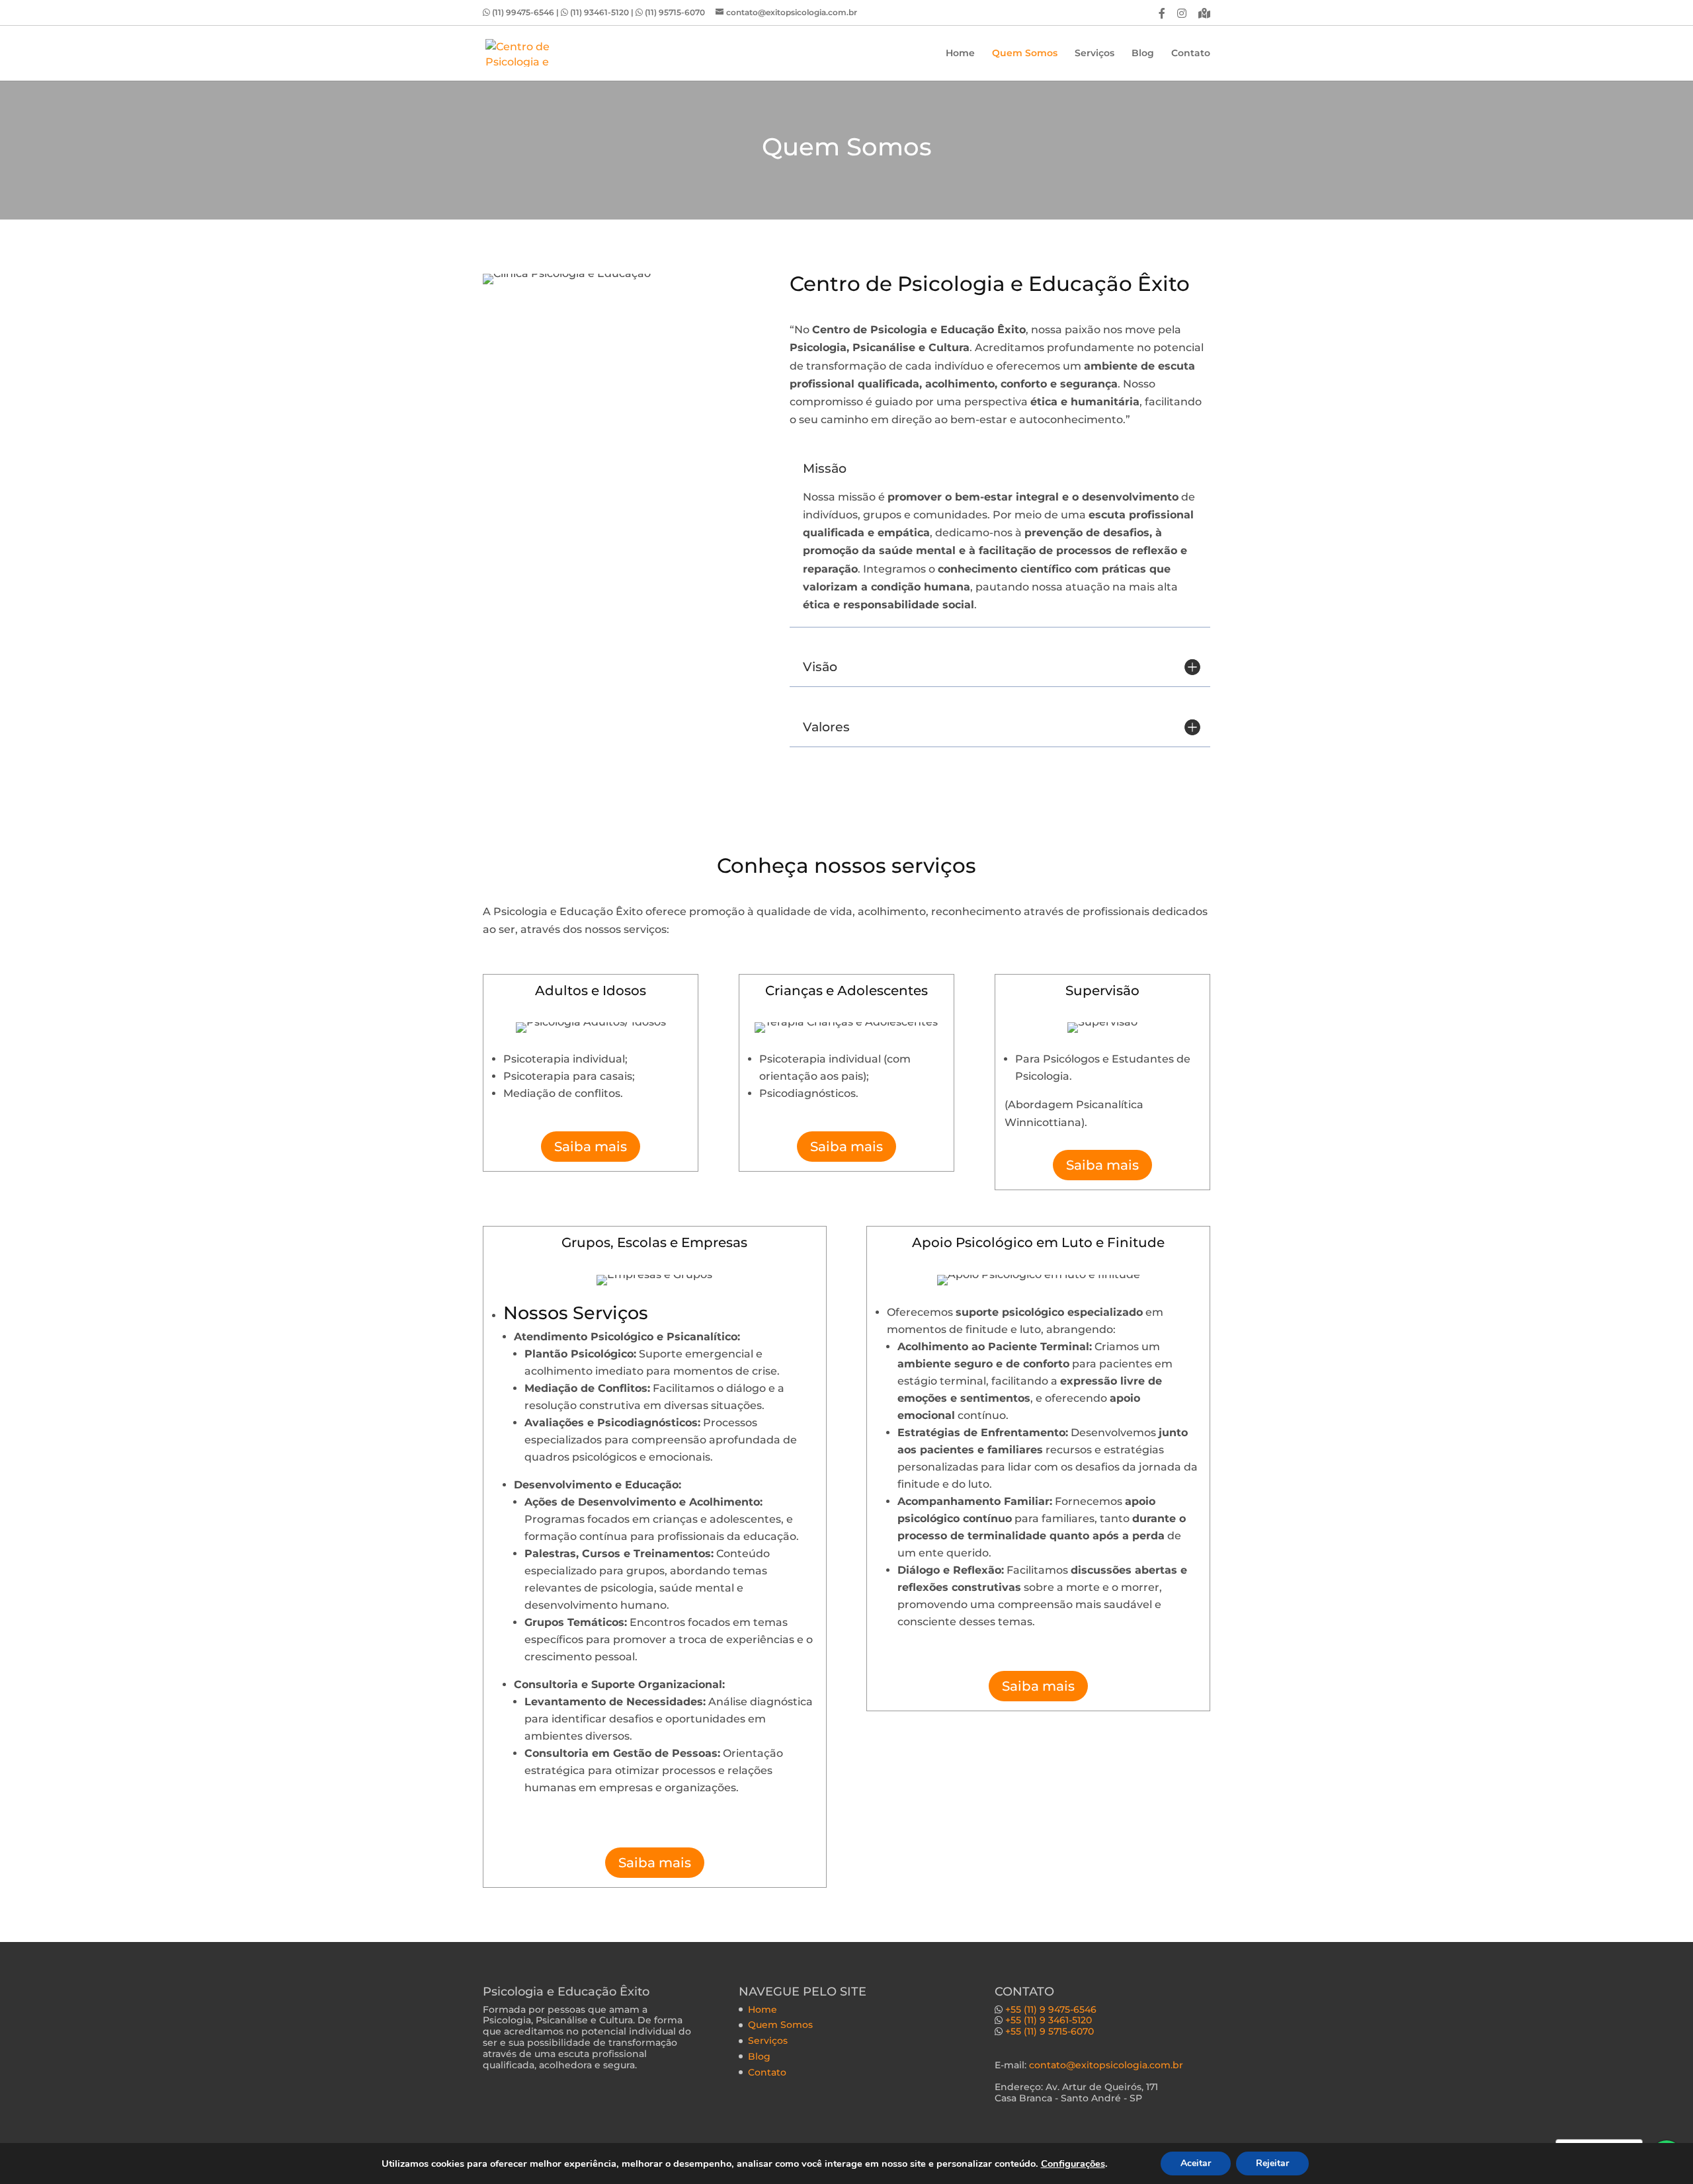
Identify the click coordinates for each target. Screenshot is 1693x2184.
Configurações (1073, 2164)
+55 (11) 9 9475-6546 (1051, 2009)
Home (960, 54)
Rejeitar (1272, 2163)
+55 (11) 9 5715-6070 (1050, 2031)
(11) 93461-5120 (600, 12)
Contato (1191, 54)
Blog (1143, 54)
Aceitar (1196, 2163)
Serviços (1094, 54)
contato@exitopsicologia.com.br (1106, 2065)
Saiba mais (591, 1147)
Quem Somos (1025, 54)
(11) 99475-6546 (524, 12)
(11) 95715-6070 (676, 12)
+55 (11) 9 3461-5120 (1049, 2020)
